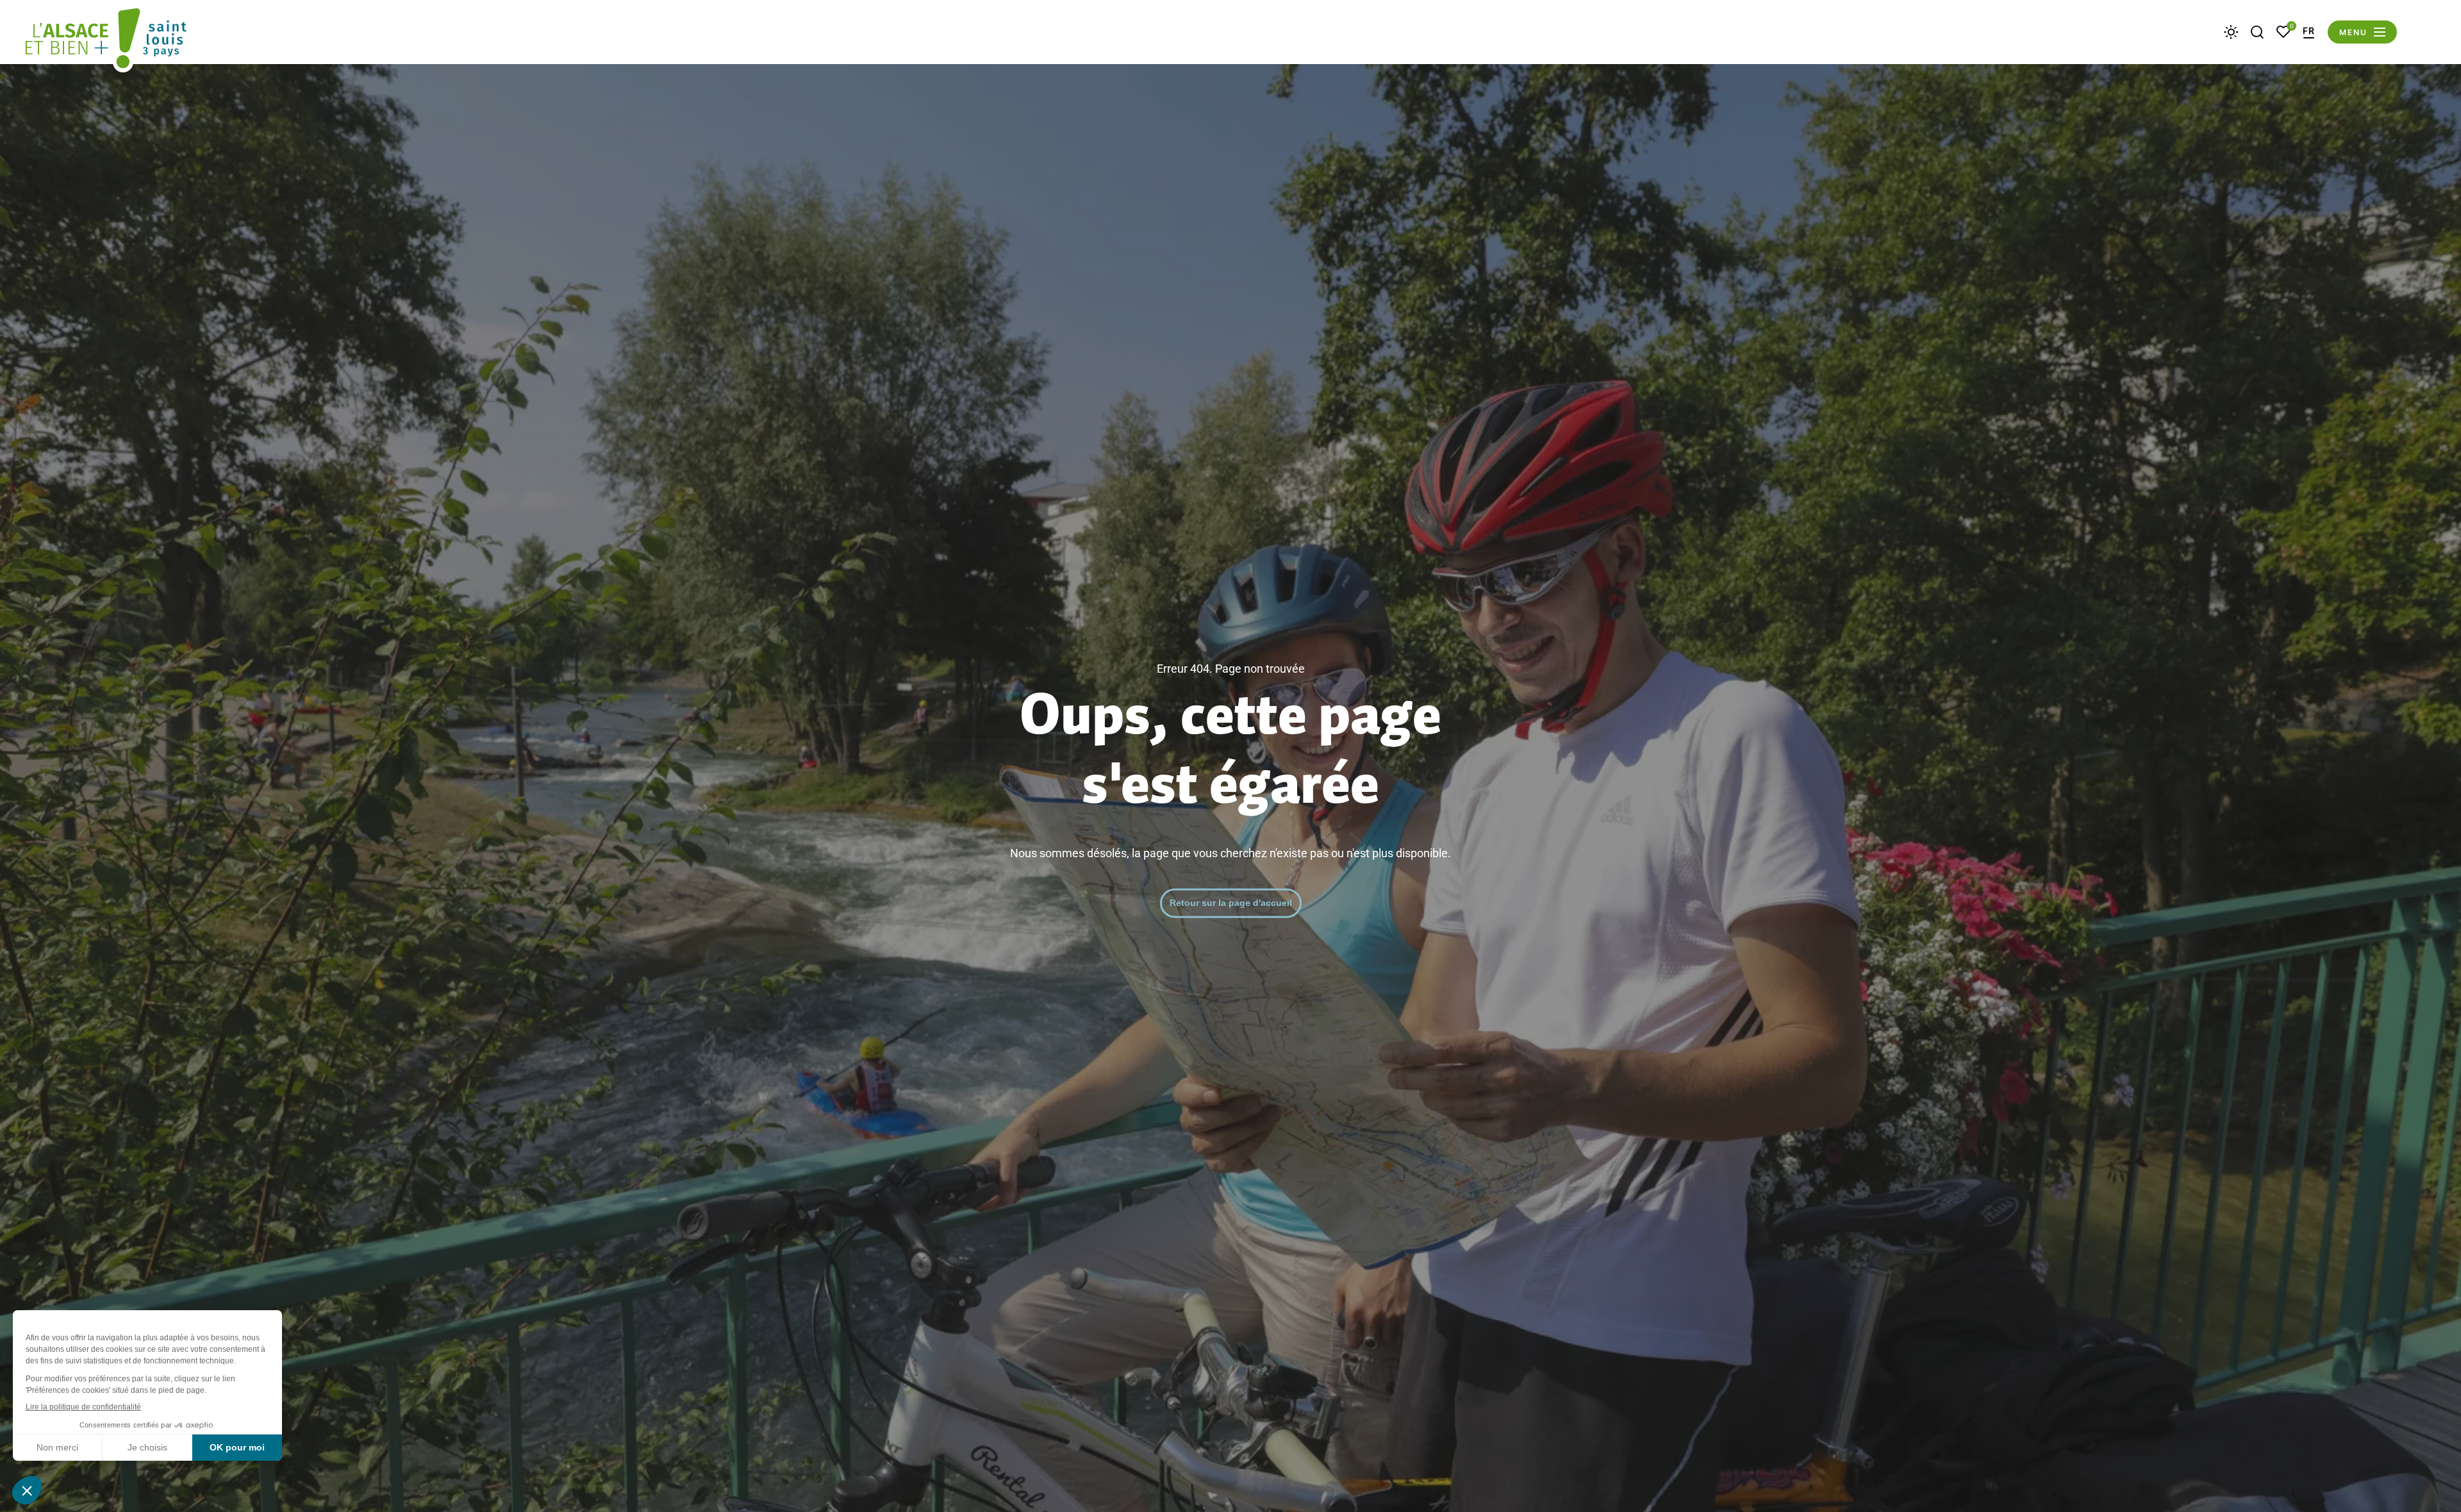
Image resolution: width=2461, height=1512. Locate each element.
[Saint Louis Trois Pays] (106, 40)
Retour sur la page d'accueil (1231, 903)
